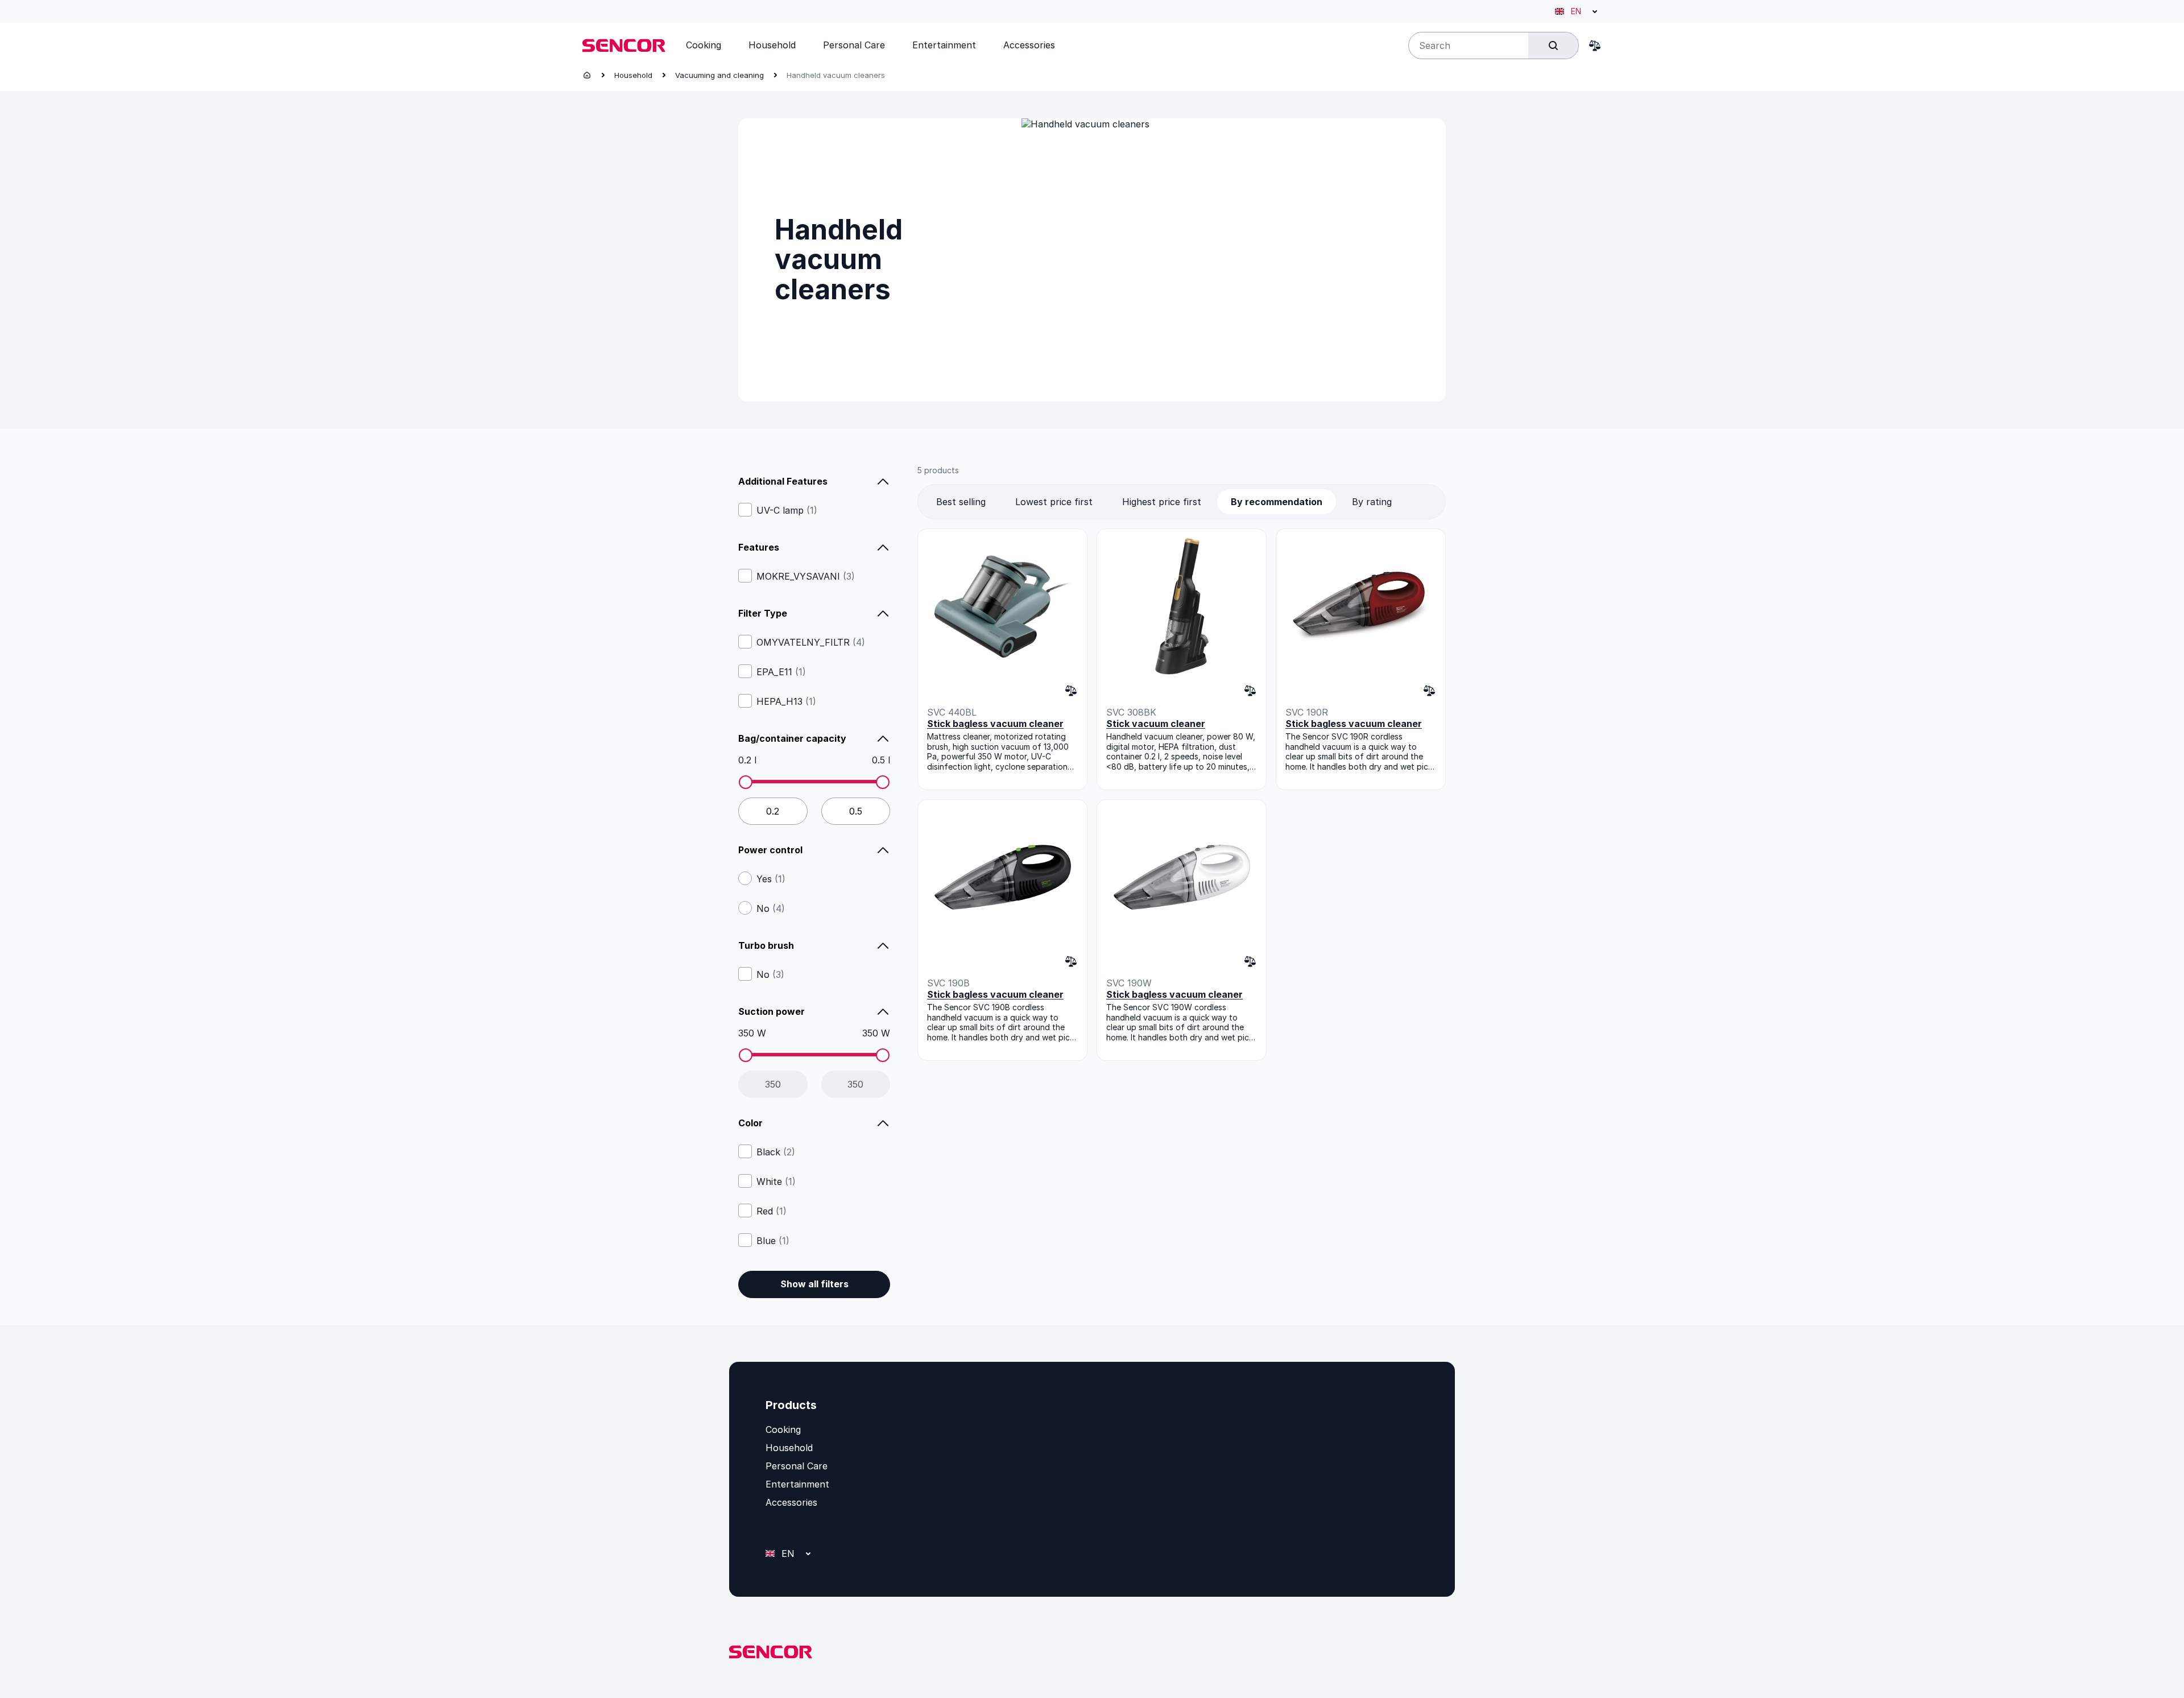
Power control (770, 850)
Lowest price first (1054, 502)
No (771, 908)
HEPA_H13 (786, 701)
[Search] (1553, 46)
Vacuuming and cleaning (719, 75)
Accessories (791, 1502)
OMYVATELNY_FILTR (811, 642)
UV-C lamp (787, 510)
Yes (771, 879)
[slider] (746, 782)
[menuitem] (704, 45)
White (776, 1181)
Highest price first (1162, 502)
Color (750, 1123)
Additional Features (783, 481)
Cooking (783, 1430)
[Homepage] (587, 75)
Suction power (772, 1011)
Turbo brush (766, 945)
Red (772, 1211)
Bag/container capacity (792, 738)
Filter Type (763, 613)
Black (776, 1152)
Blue (773, 1241)
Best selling (961, 502)
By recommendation (1277, 502)
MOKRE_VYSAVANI (806, 576)
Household (633, 75)
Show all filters (814, 1284)
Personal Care (797, 1466)
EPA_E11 (781, 672)
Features (759, 547)
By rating (1372, 502)
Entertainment (797, 1484)
